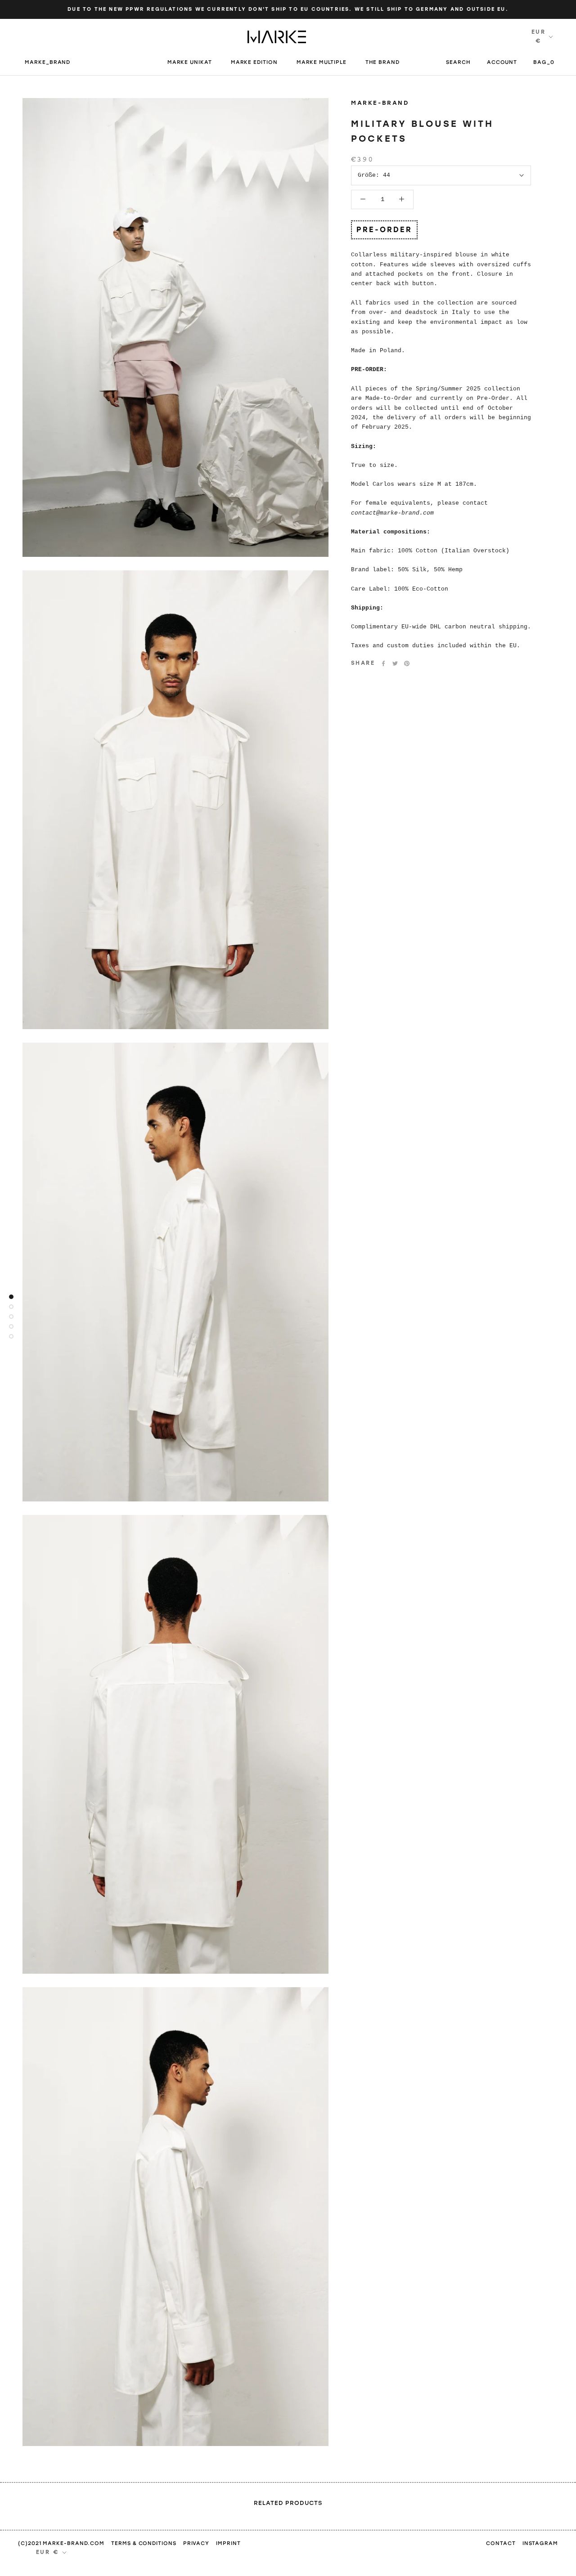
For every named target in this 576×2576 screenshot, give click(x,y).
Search (458, 62)
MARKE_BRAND (48, 62)
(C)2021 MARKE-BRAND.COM (61, 2543)
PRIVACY (196, 2543)
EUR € (538, 36)
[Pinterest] (407, 663)
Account (502, 62)
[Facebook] (383, 663)
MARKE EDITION (254, 62)
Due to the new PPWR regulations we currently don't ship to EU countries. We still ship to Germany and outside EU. (288, 9)
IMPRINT (228, 2543)
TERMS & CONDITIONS (144, 2543)
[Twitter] (395, 663)
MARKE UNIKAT (190, 62)
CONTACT (501, 2543)
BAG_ (544, 62)
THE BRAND (382, 62)
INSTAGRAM (540, 2543)
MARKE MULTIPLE (322, 62)
